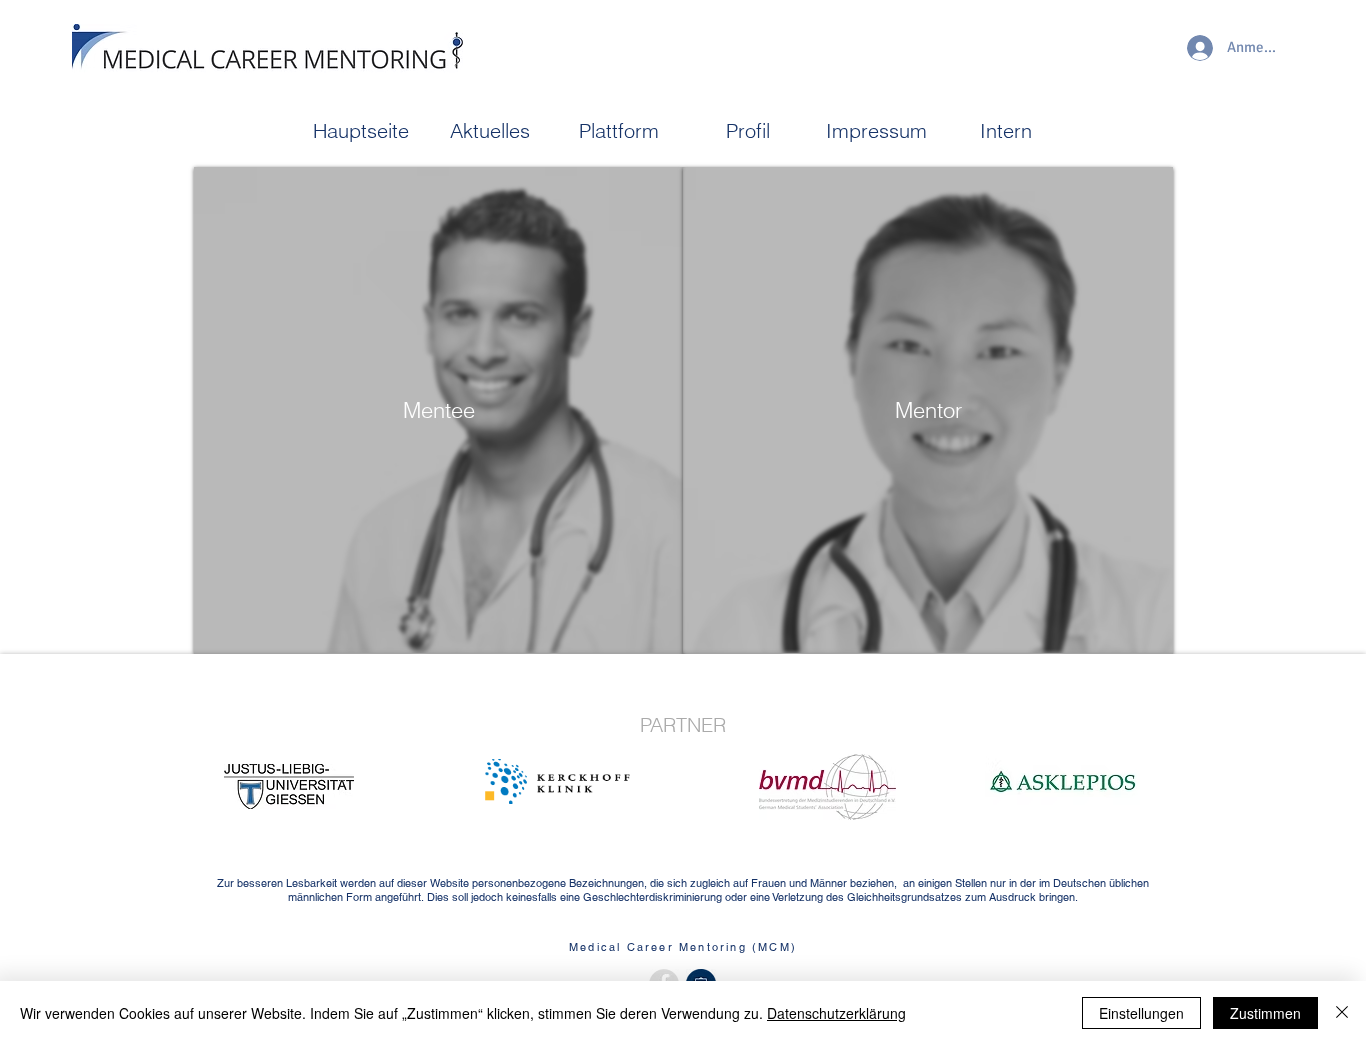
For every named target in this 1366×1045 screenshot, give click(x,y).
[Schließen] (1342, 1013)
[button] (489, 131)
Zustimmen (1265, 1013)
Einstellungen (1141, 1013)
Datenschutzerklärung (836, 1013)
